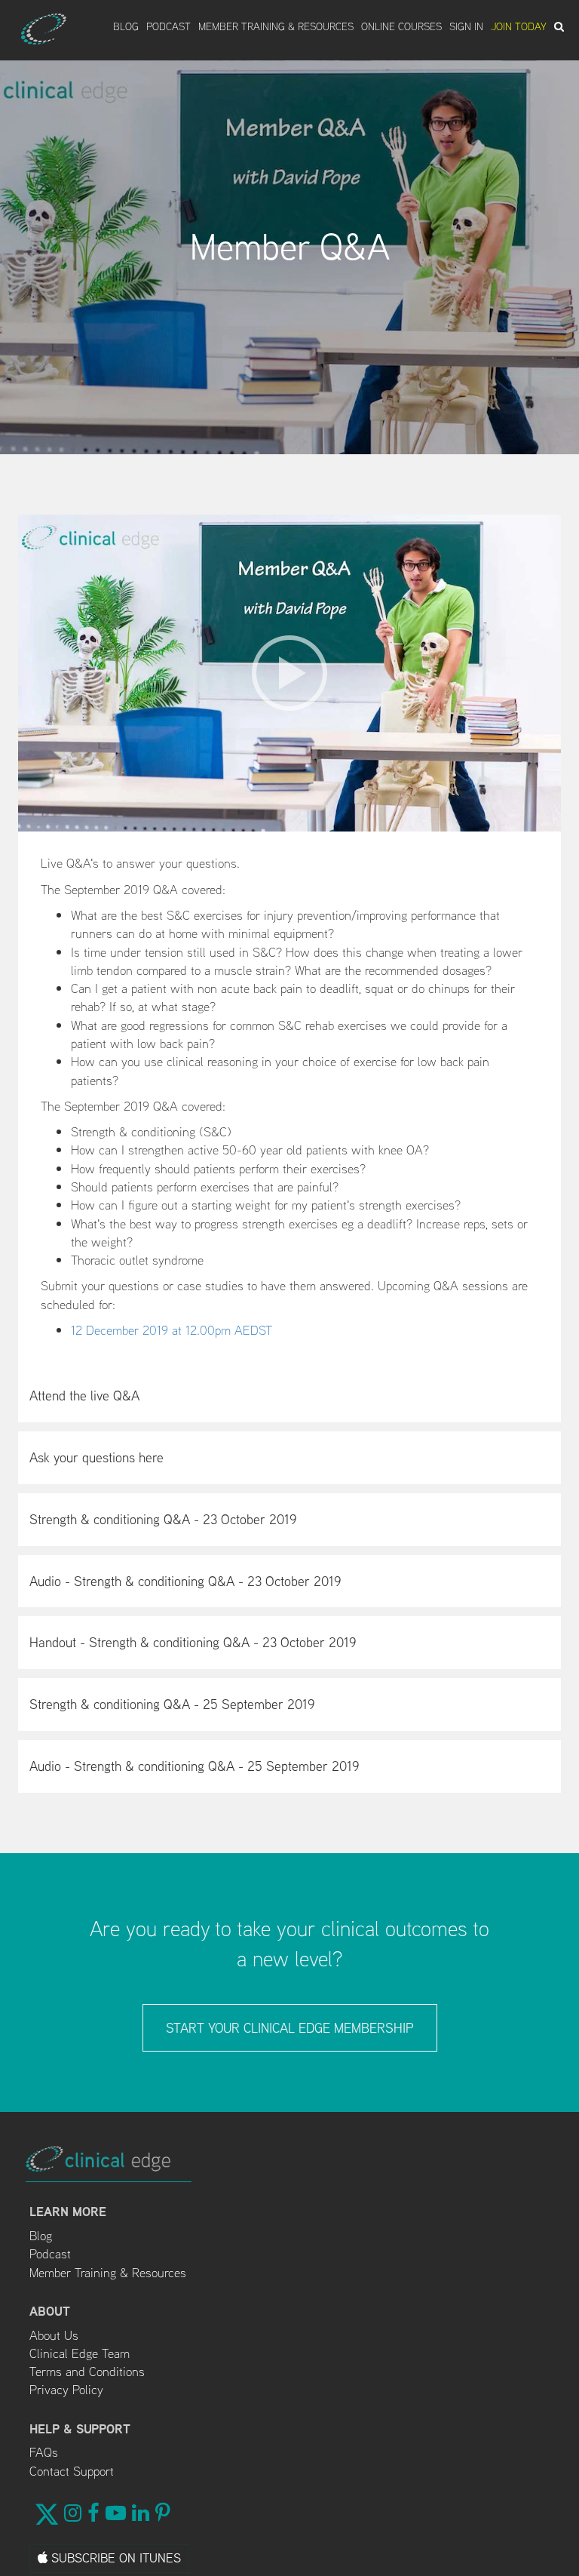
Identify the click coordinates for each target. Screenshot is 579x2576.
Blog (126, 26)
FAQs (44, 2452)
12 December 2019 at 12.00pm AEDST (172, 1330)
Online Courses (401, 26)
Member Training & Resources (276, 26)
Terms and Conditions (87, 2372)
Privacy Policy (66, 2390)
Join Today (519, 26)
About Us (54, 2335)
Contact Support (72, 2471)
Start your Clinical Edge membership (290, 2028)
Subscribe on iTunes (114, 2558)
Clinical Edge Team (80, 2353)
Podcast (168, 26)
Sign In (466, 26)
